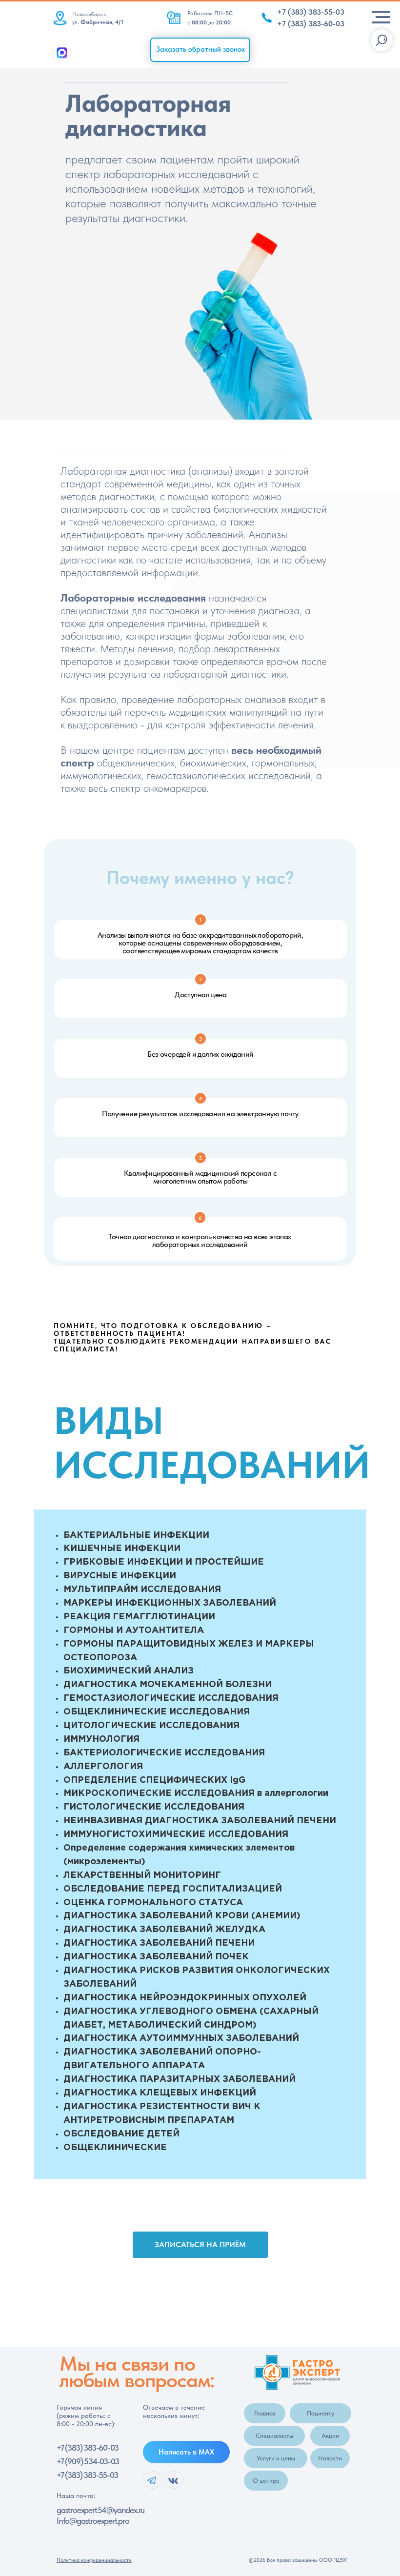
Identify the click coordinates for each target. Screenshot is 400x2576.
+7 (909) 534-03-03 (88, 2461)
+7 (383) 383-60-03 (87, 2448)
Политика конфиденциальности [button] (94, 2560)
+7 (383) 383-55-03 (87, 2475)
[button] (200, 50)
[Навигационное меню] (381, 17)
